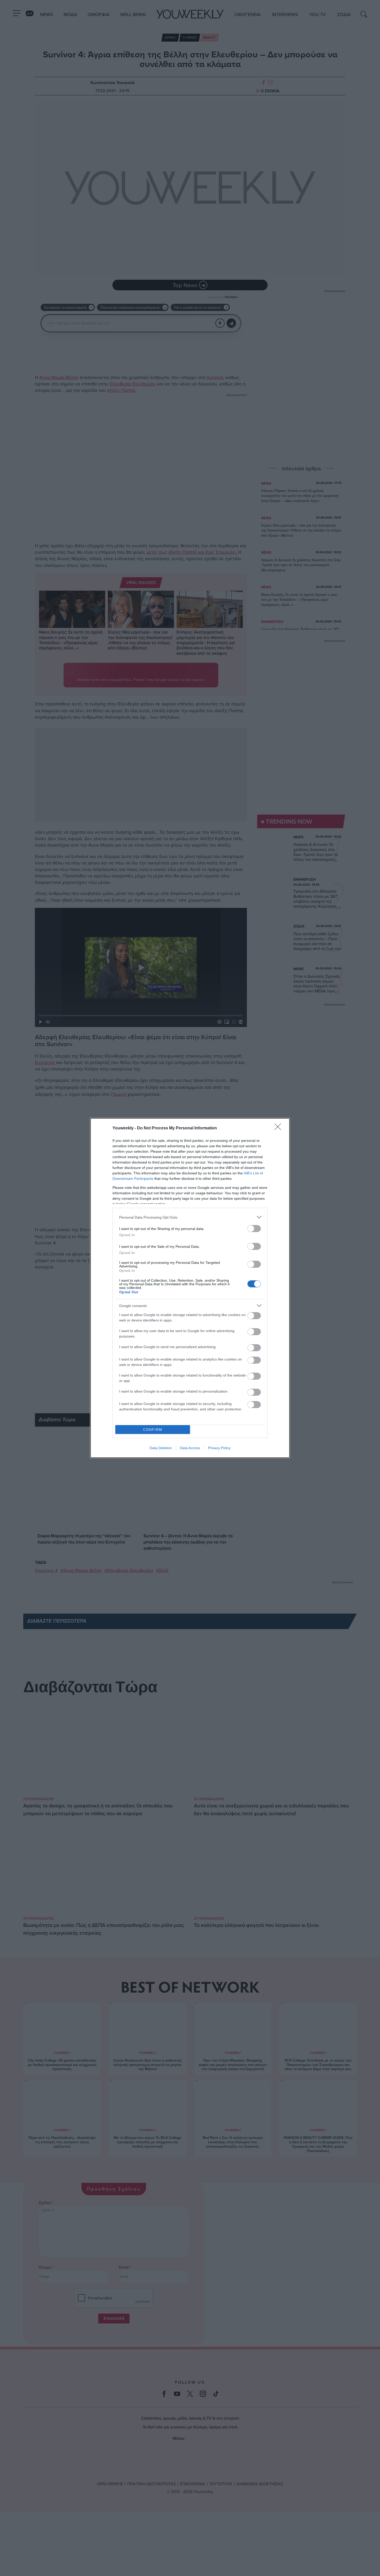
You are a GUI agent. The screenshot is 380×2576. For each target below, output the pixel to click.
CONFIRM (153, 1430)
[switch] (254, 1229)
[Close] (279, 1128)
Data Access (190, 1448)
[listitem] (190, 1217)
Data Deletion (161, 1448)
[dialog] (190, 1288)
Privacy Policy (219, 1448)
